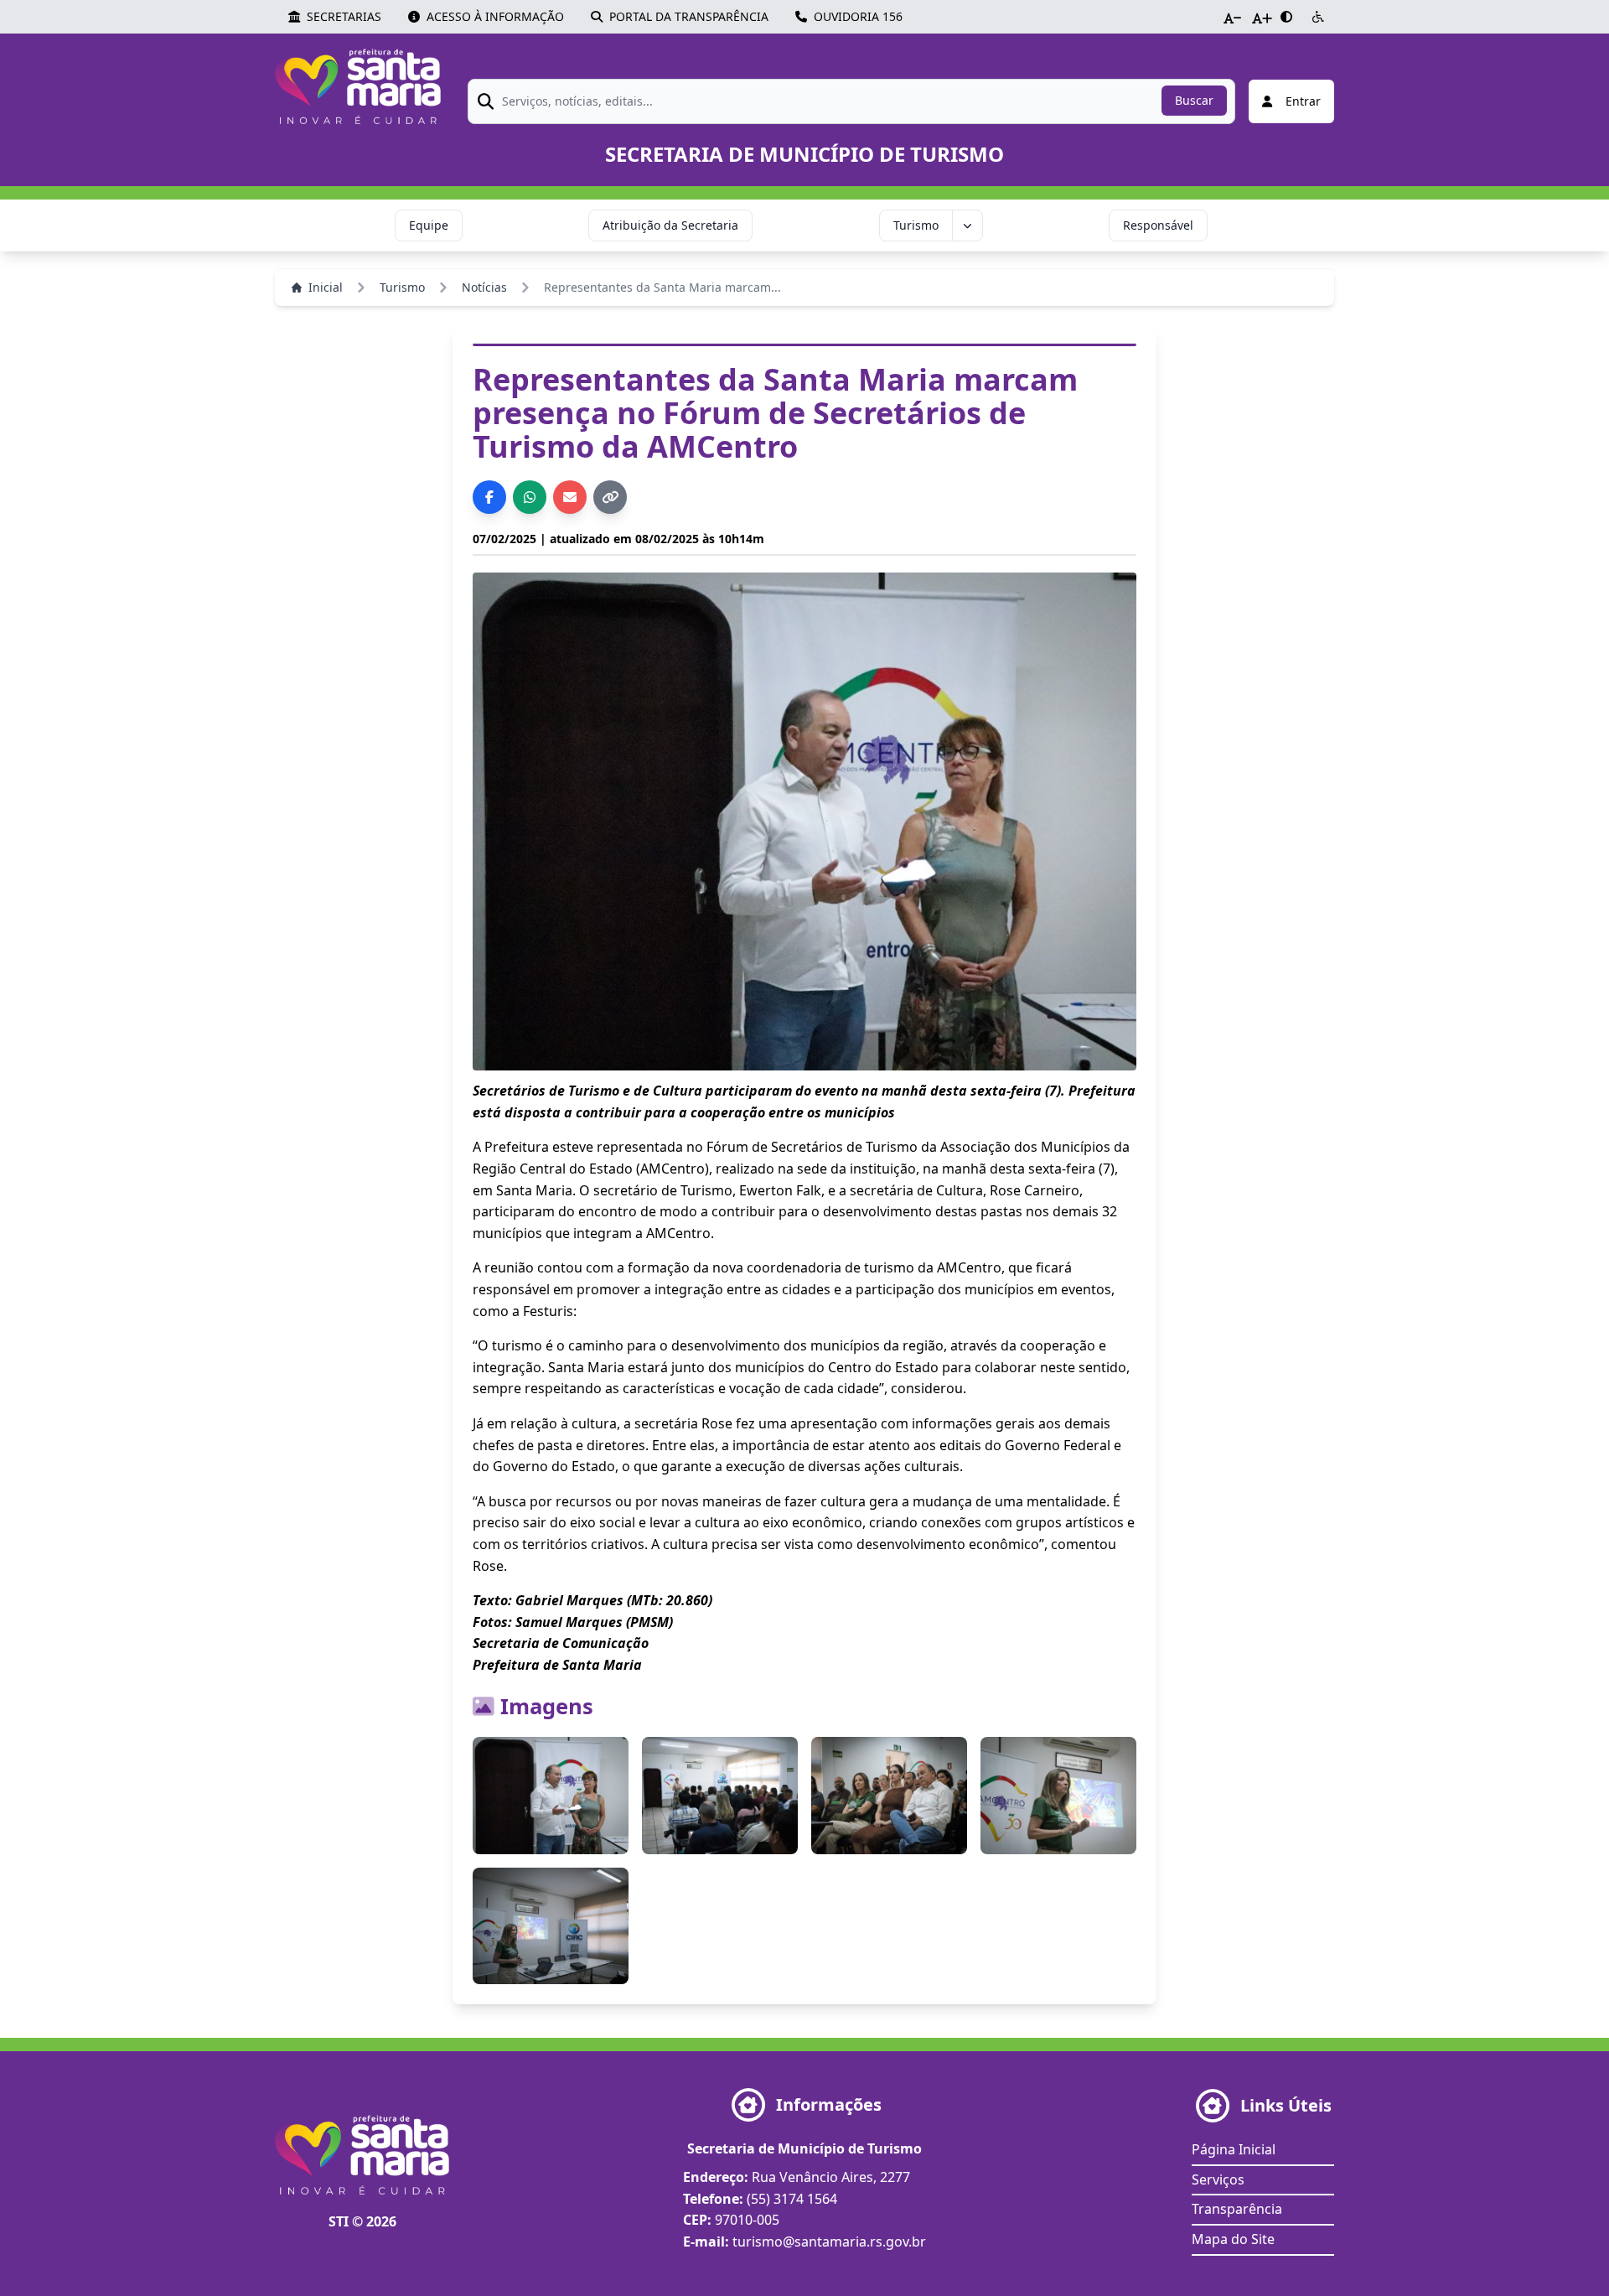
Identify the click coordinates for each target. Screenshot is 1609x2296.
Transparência (1237, 2209)
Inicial (326, 287)
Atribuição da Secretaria (670, 225)
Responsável (1158, 225)
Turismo (916, 225)
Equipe (429, 225)
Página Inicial (1234, 2149)
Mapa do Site (1233, 2239)
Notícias (484, 287)
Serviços (1218, 2179)
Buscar (1194, 100)
